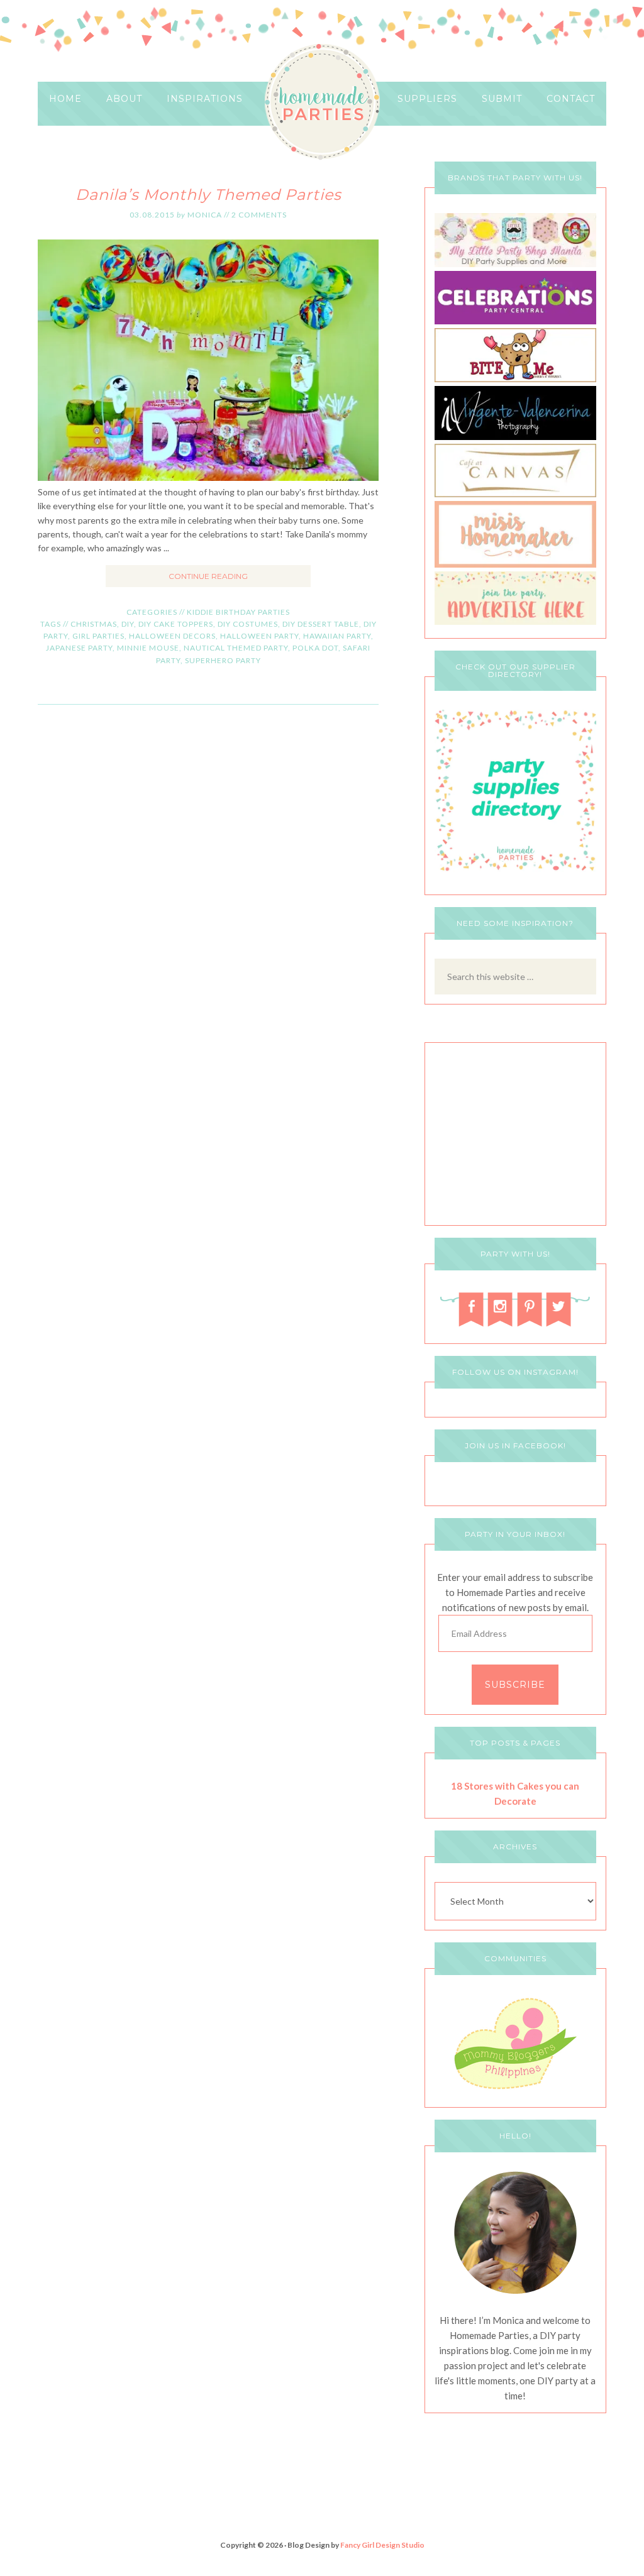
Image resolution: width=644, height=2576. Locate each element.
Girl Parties (98, 636)
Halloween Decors (172, 636)
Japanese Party (79, 648)
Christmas (94, 624)
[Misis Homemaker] (515, 564)
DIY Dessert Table (321, 624)
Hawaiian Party (337, 636)
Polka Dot (315, 648)
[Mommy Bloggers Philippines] (515, 2090)
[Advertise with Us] (515, 621)
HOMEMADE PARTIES (322, 102)
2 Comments (259, 215)
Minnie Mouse (148, 648)
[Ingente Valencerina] (515, 437)
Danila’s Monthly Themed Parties (208, 195)
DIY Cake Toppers (176, 624)
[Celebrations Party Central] (515, 321)
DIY (128, 624)
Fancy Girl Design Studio (382, 2545)
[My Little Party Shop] (515, 264)
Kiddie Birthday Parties (238, 612)
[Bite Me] (515, 379)
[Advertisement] (515, 1137)
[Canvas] (515, 494)
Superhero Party (223, 660)
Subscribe (515, 1685)
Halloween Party (259, 636)
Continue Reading (208, 576)
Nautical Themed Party (236, 648)
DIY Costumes (248, 624)
